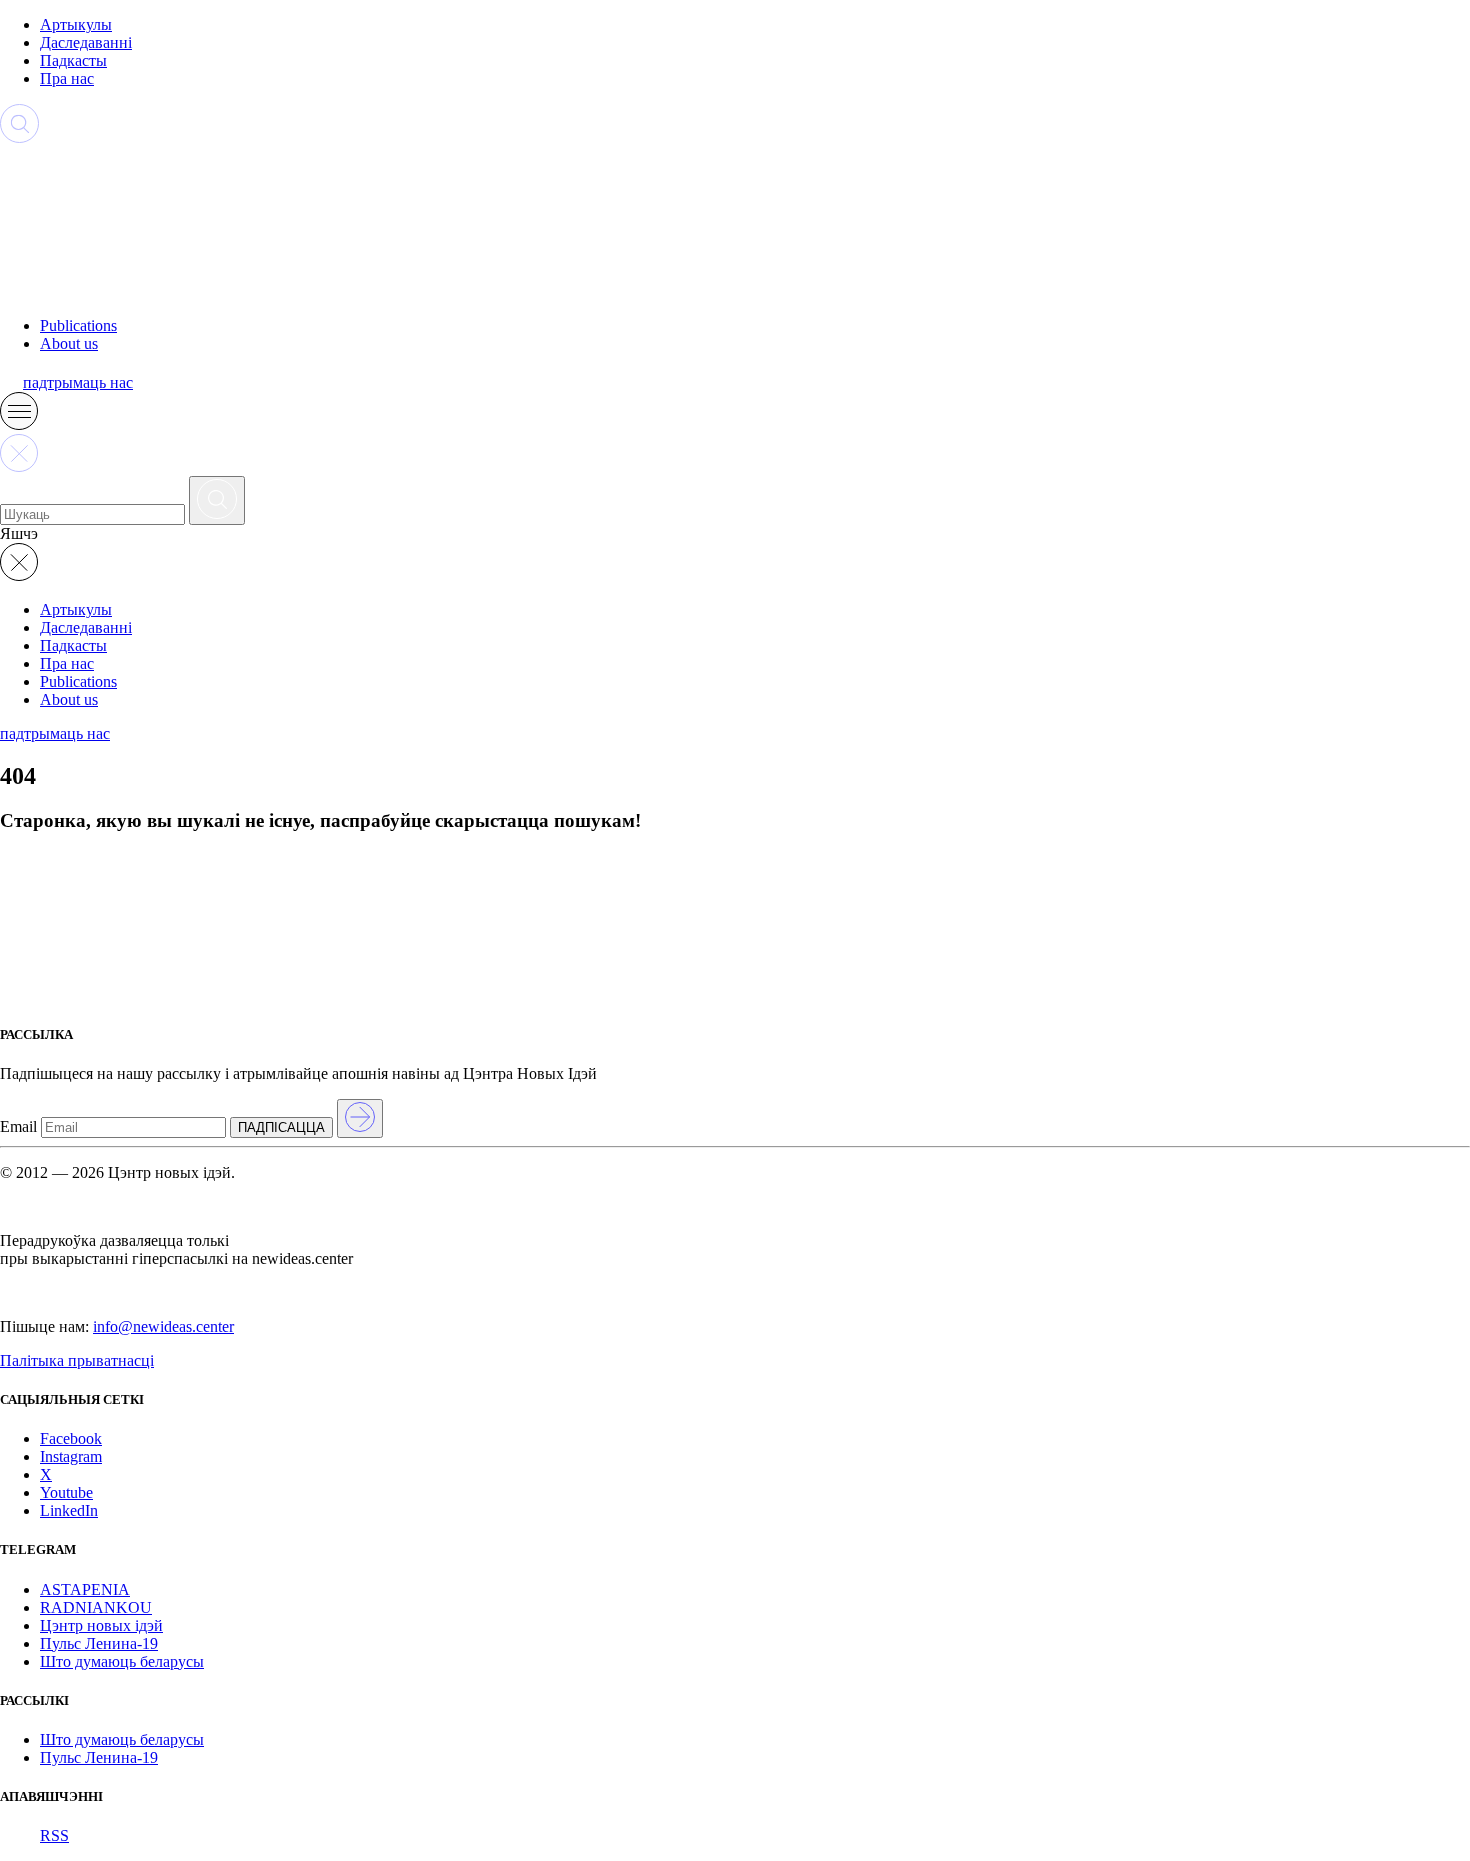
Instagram (71, 1456)
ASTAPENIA (85, 1589)
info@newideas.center (163, 1326)
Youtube (66, 1492)
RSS (54, 1835)
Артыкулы (76, 24)
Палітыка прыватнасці (77, 1360)
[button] (19, 424)
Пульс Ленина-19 (99, 1643)
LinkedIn (69, 1510)
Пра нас (67, 78)
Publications (78, 325)
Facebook (71, 1438)
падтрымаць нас (78, 382)
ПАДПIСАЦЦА (281, 1127)
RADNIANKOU (96, 1607)
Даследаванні (86, 42)
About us (69, 343)
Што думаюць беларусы (122, 1661)
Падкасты (73, 60)
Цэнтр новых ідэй (101, 1625)
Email (18, 1126)
